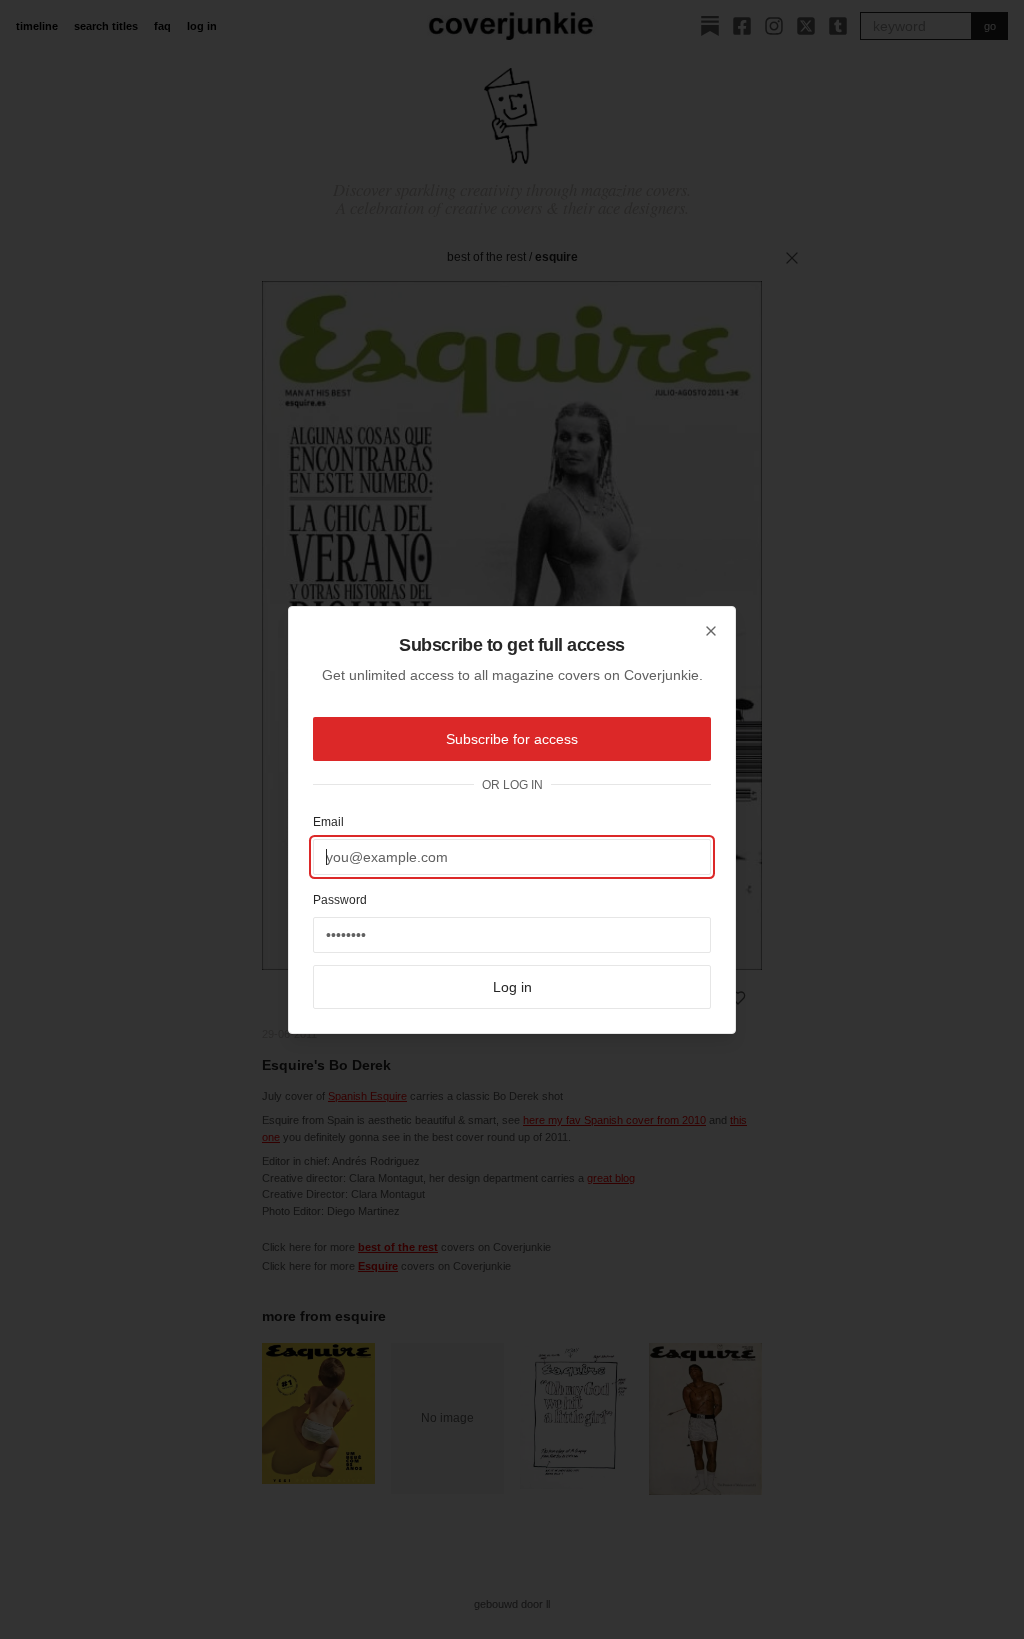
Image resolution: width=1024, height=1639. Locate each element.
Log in (512, 987)
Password (340, 900)
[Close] (711, 631)
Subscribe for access (512, 739)
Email (328, 822)
